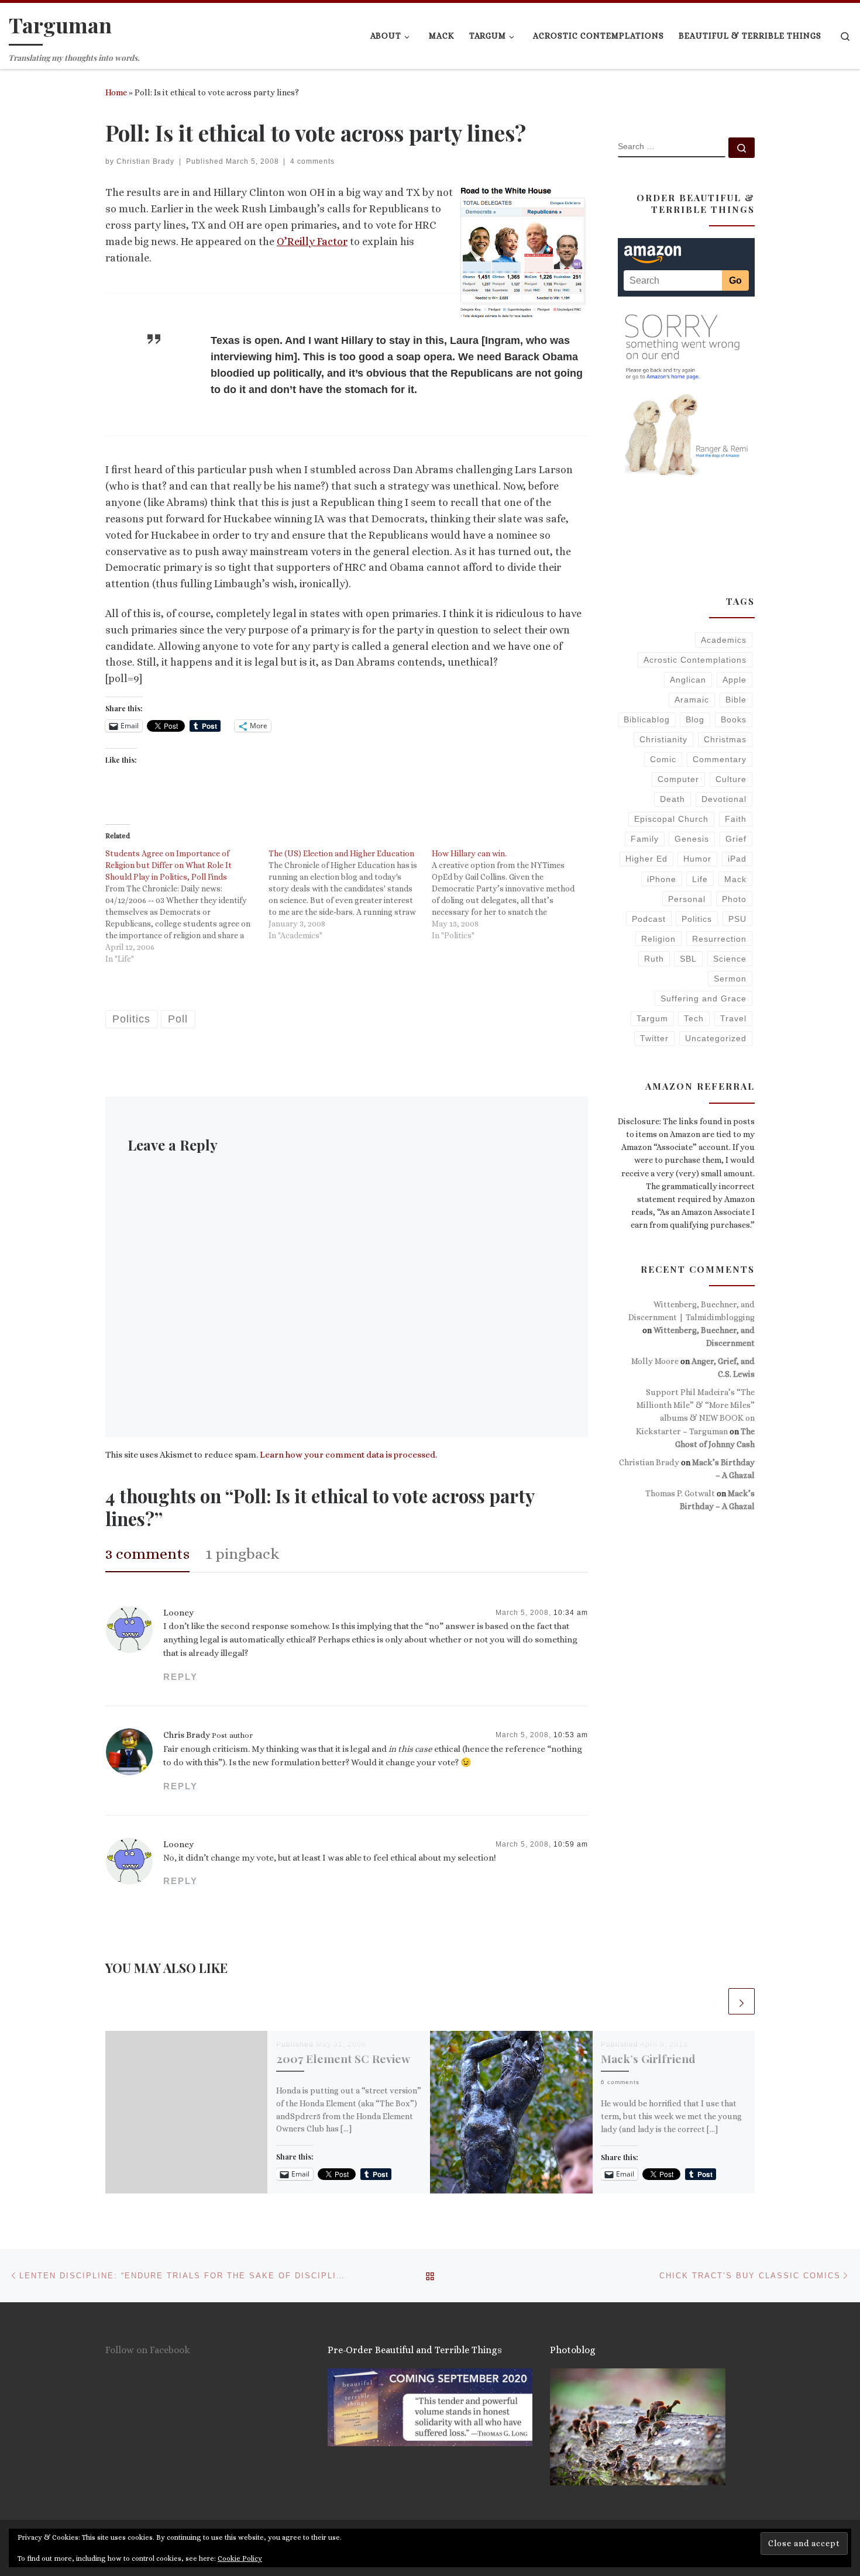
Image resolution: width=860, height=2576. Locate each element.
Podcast (649, 919)
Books (734, 719)
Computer (678, 779)
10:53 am (571, 1735)
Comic (663, 759)
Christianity (663, 739)
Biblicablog (647, 719)
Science (730, 959)
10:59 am (571, 1844)
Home (116, 92)
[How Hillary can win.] (513, 894)
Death (672, 799)
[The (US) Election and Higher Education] (350, 894)
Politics (697, 919)
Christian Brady (145, 161)
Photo (734, 899)
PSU (737, 919)
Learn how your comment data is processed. (348, 1455)
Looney (178, 1613)
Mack (735, 879)
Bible (736, 700)
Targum (652, 1018)
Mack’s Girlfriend (648, 2058)
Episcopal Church (671, 819)
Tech (694, 1018)
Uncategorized (716, 1038)
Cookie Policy (240, 2558)
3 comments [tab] (147, 1554)
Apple (735, 680)
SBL (688, 959)
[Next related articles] (742, 2001)
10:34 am (571, 1613)
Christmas (725, 739)
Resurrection (719, 939)
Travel (733, 1018)
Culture (731, 779)
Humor (697, 859)
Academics (724, 640)
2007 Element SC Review (343, 2058)
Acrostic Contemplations (695, 660)
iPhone (662, 879)
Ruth (654, 959)
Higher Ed (646, 859)
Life (700, 879)
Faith (736, 819)
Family (645, 839)
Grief (736, 839)
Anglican (688, 680)
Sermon (730, 979)
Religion (658, 939)
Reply (180, 1677)
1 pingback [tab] (242, 1554)
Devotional (724, 799)
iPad (737, 859)
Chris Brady (187, 1735)
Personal (687, 899)
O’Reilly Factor (312, 242)
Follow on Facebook (148, 2350)
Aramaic (692, 700)
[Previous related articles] (713, 2001)
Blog (695, 719)
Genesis (692, 839)
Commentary (720, 759)
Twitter (654, 1038)
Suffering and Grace (704, 998)
